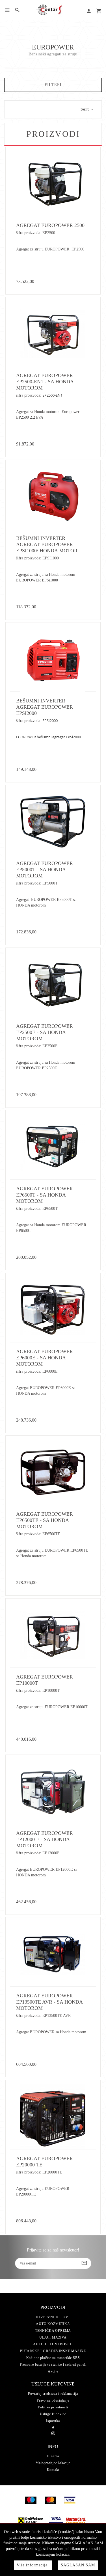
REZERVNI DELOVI (53, 2317)
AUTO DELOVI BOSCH (53, 2344)
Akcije (53, 2371)
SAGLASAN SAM (78, 2565)
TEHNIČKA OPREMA (53, 2331)
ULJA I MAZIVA (53, 2337)
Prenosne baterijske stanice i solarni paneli (53, 2365)
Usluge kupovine (53, 2414)
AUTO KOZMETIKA (53, 2324)
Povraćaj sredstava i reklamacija (53, 2394)
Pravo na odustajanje (53, 2400)
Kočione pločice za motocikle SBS (53, 2358)
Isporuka (53, 2421)
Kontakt (53, 2470)
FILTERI (53, 85)
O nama (53, 2456)
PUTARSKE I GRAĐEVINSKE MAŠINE (53, 2351)
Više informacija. (33, 2565)
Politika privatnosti (53, 2407)
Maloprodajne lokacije (53, 2463)
